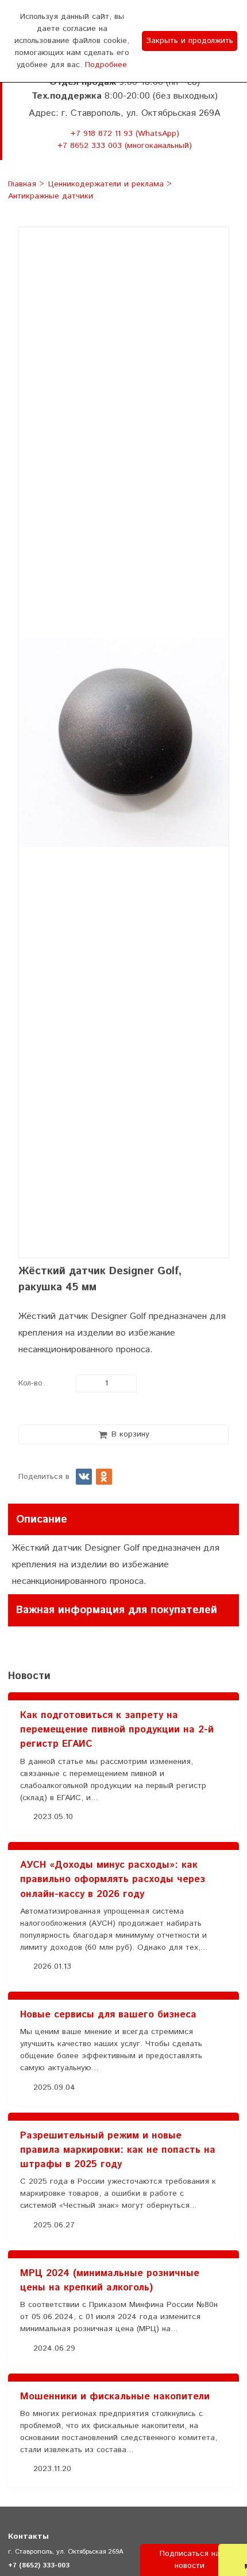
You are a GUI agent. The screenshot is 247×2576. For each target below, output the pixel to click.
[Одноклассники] (104, 1477)
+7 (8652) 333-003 (39, 2565)
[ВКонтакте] (84, 1477)
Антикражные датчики (51, 197)
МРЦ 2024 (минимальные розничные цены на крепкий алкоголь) (110, 2280)
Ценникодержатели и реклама (107, 184)
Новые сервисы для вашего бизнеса (108, 2015)
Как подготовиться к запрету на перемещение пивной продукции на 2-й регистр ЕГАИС (117, 1730)
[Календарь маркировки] (218, 1648)
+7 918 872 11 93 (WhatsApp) (125, 134)
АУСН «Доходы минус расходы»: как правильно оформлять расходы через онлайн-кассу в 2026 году (113, 1879)
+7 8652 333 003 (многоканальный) (125, 146)
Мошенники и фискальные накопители (115, 2397)
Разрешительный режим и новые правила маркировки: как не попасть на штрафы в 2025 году (118, 2150)
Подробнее (106, 65)
